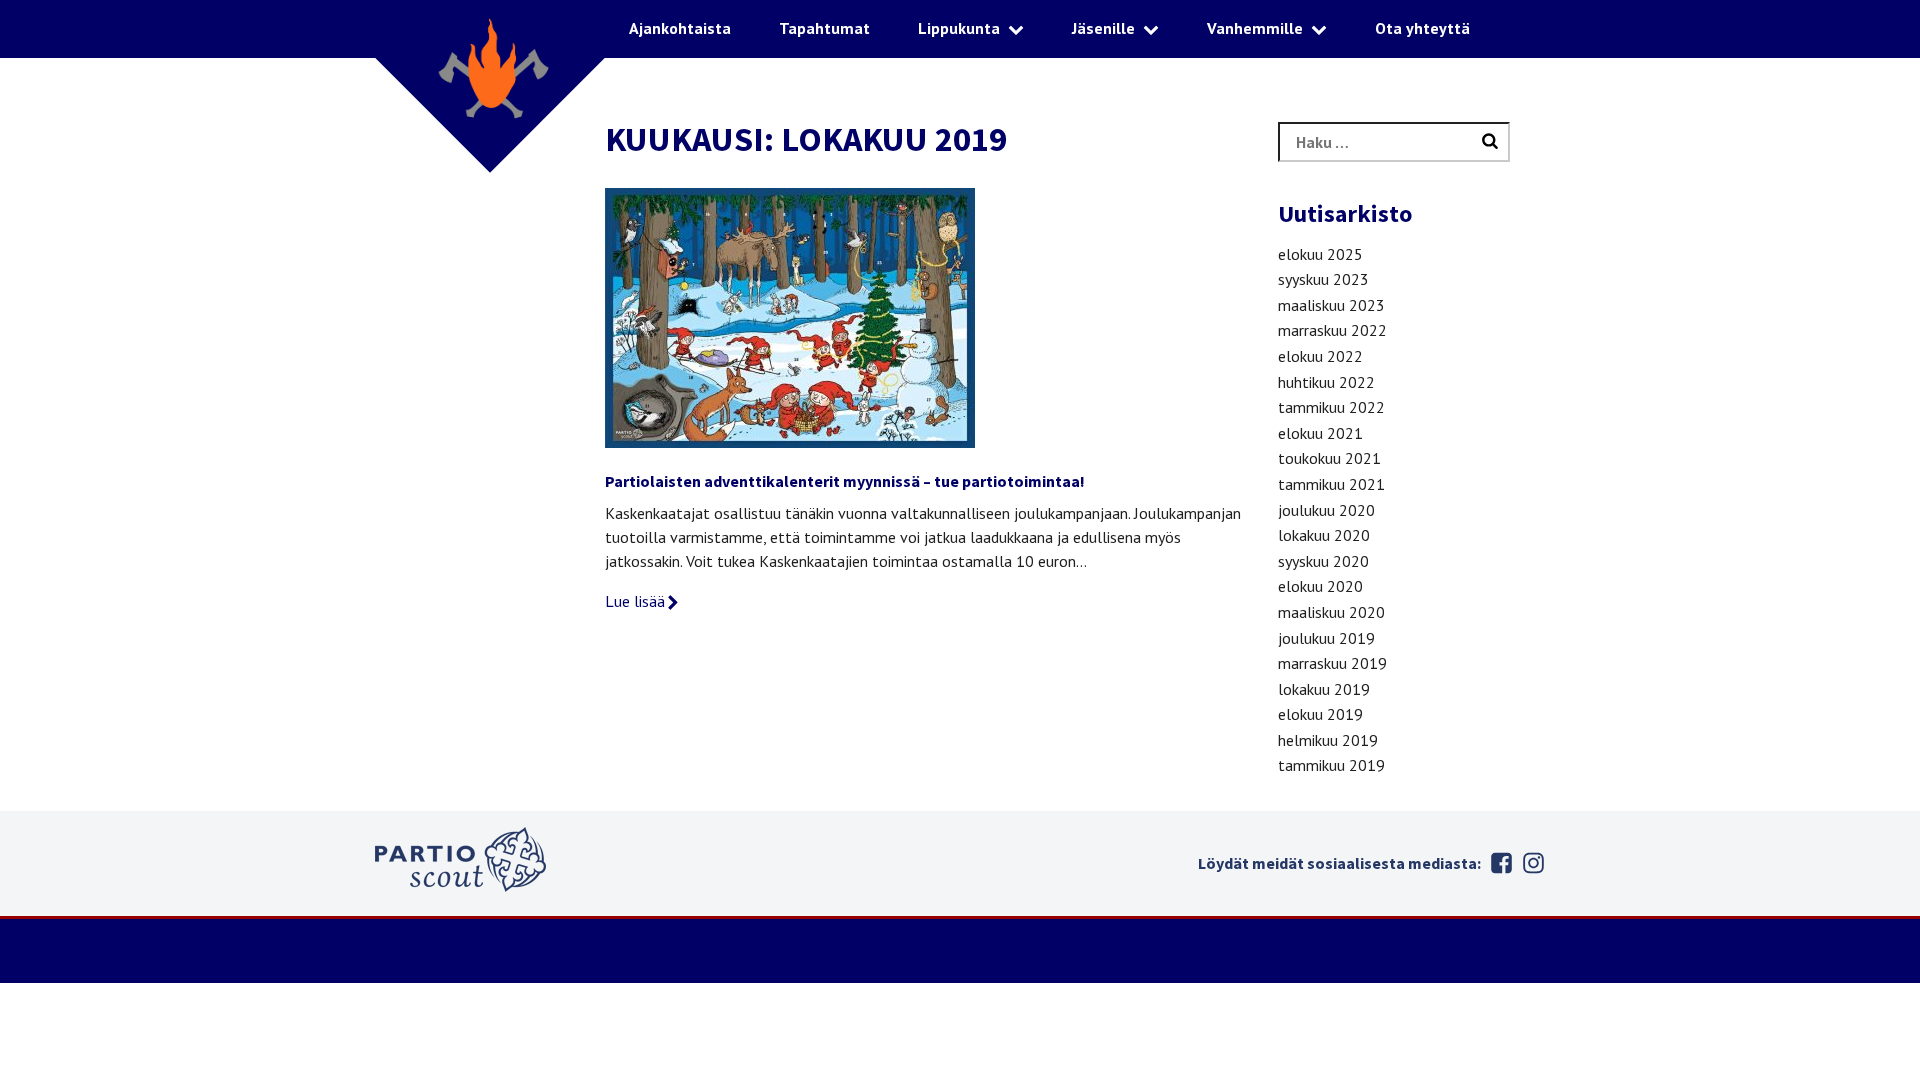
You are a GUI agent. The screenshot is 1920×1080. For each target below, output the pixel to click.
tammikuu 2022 (1331, 407)
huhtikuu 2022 (1326, 382)
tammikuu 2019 (1331, 765)
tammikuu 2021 (1331, 484)
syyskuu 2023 (1323, 279)
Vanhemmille (1255, 28)
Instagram (1533, 863)
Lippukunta (959, 28)
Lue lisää (635, 601)
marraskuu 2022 (1332, 330)
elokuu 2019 (1320, 714)
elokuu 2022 (1320, 356)
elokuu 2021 (1320, 433)
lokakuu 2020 (1324, 535)
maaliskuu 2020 (1331, 612)
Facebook (1501, 863)
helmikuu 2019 (1328, 740)
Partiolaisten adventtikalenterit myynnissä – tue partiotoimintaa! (845, 481)
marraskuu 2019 (1332, 663)
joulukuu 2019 (1326, 638)
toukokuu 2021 (1329, 458)
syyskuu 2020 (1323, 561)
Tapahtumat (824, 28)
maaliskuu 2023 (1331, 305)
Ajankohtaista (680, 28)
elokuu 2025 (1320, 254)
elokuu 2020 (1320, 586)
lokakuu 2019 (1324, 689)
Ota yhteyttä (1422, 28)
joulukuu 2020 (1326, 510)
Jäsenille (1103, 28)
